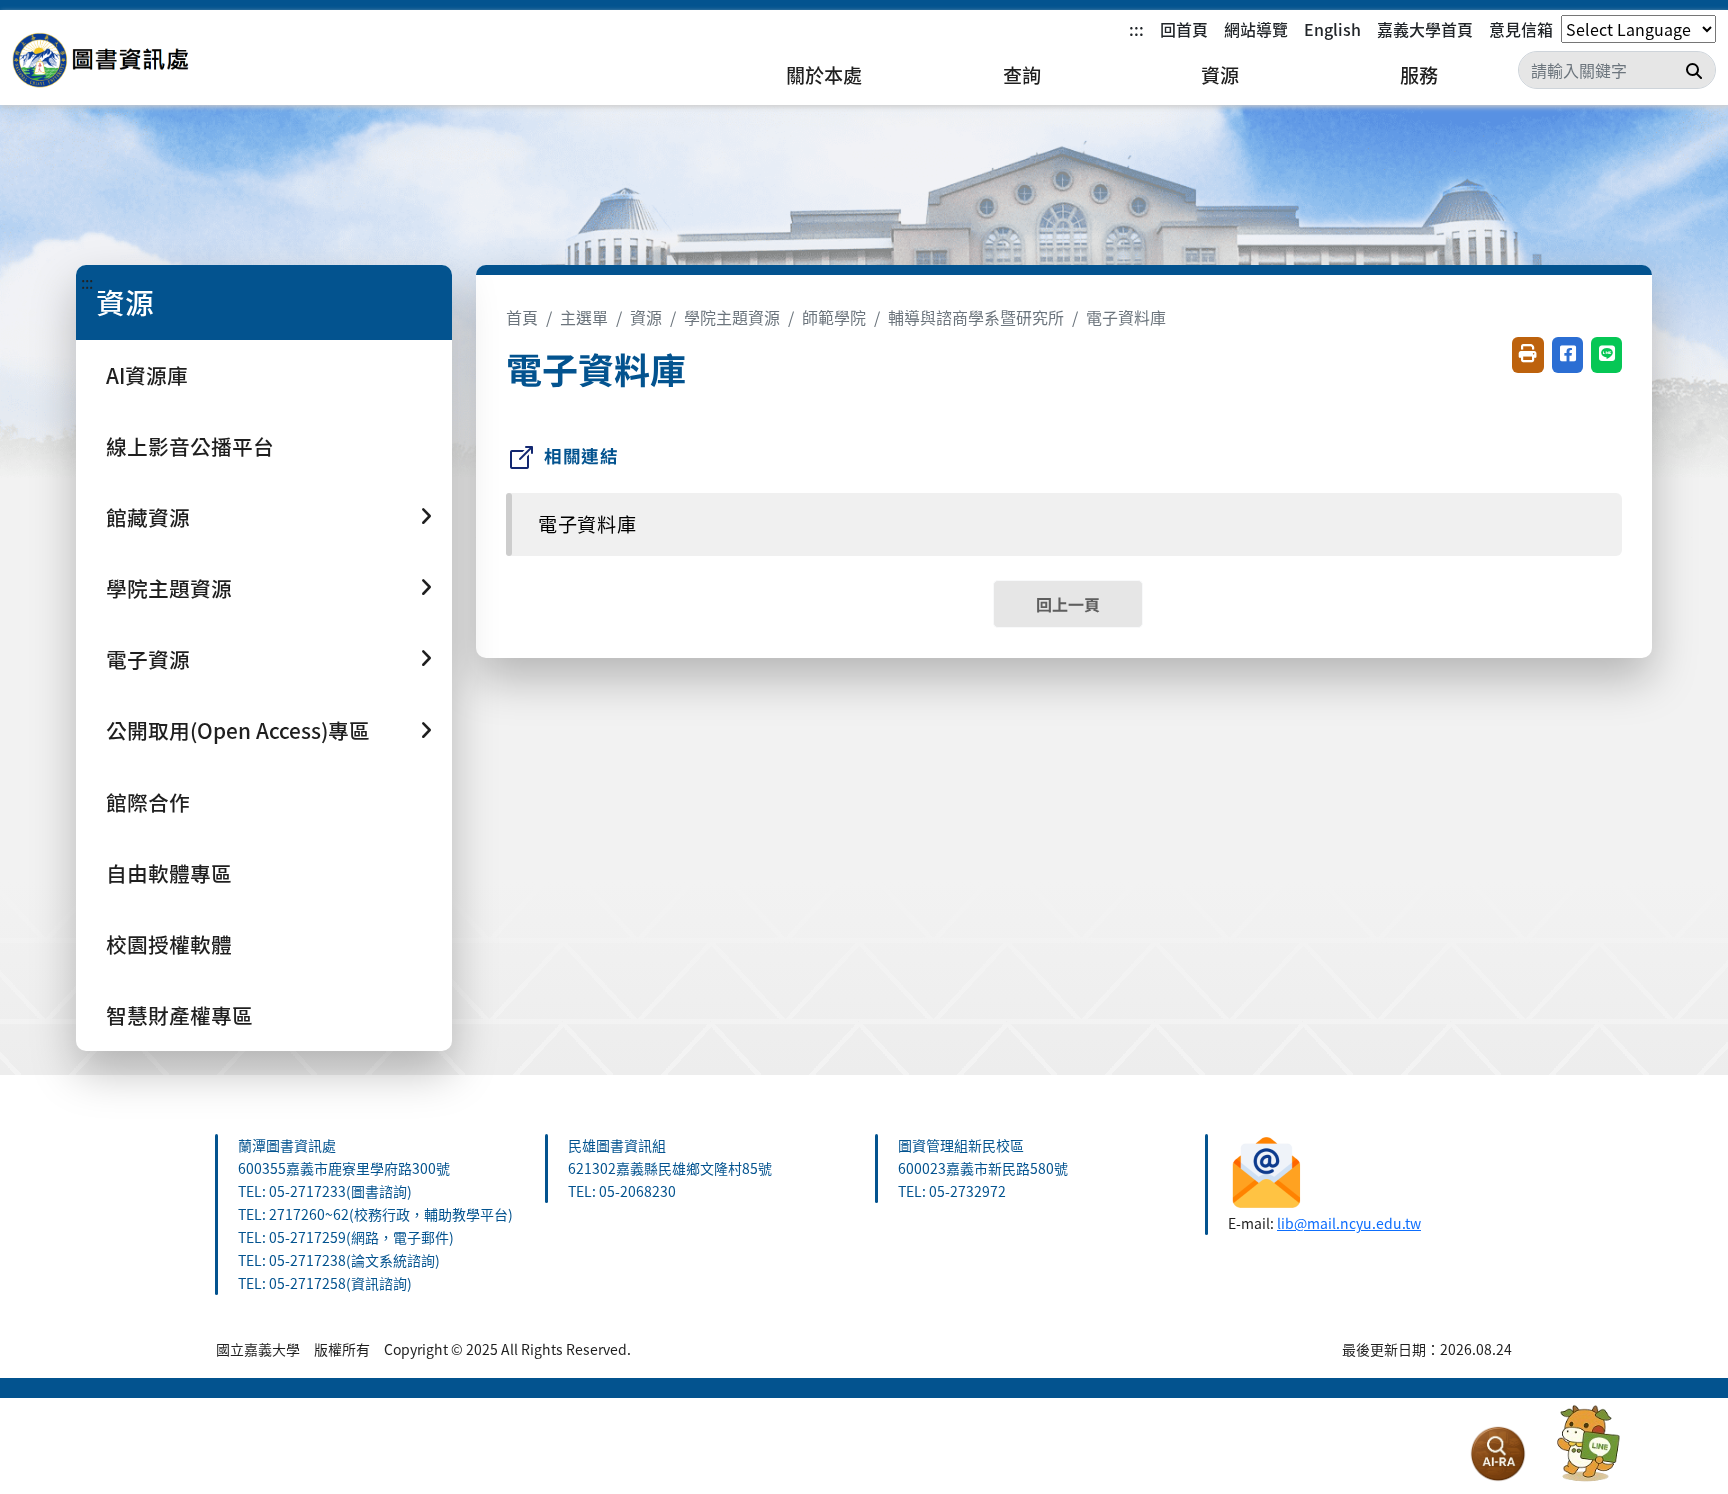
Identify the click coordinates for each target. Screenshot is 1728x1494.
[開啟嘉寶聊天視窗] (1588, 1444)
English (1332, 29)
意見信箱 (1521, 29)
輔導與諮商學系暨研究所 (976, 317)
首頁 (522, 317)
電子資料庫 (1126, 317)
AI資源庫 (147, 375)
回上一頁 (1068, 604)
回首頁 (1184, 29)
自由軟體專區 (169, 873)
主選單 (584, 317)
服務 (1419, 75)
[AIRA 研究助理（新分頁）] (1498, 1454)
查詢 (1022, 75)
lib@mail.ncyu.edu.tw (1349, 1223)
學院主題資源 (732, 317)
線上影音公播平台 (190, 446)
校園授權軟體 (169, 944)
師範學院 (834, 317)
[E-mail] (1266, 1170)
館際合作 (148, 802)
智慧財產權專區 (179, 1015)
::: (1136, 29)
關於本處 (824, 75)
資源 (1220, 75)
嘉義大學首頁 (1425, 29)
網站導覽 (1256, 29)
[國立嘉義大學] (120, 60)
